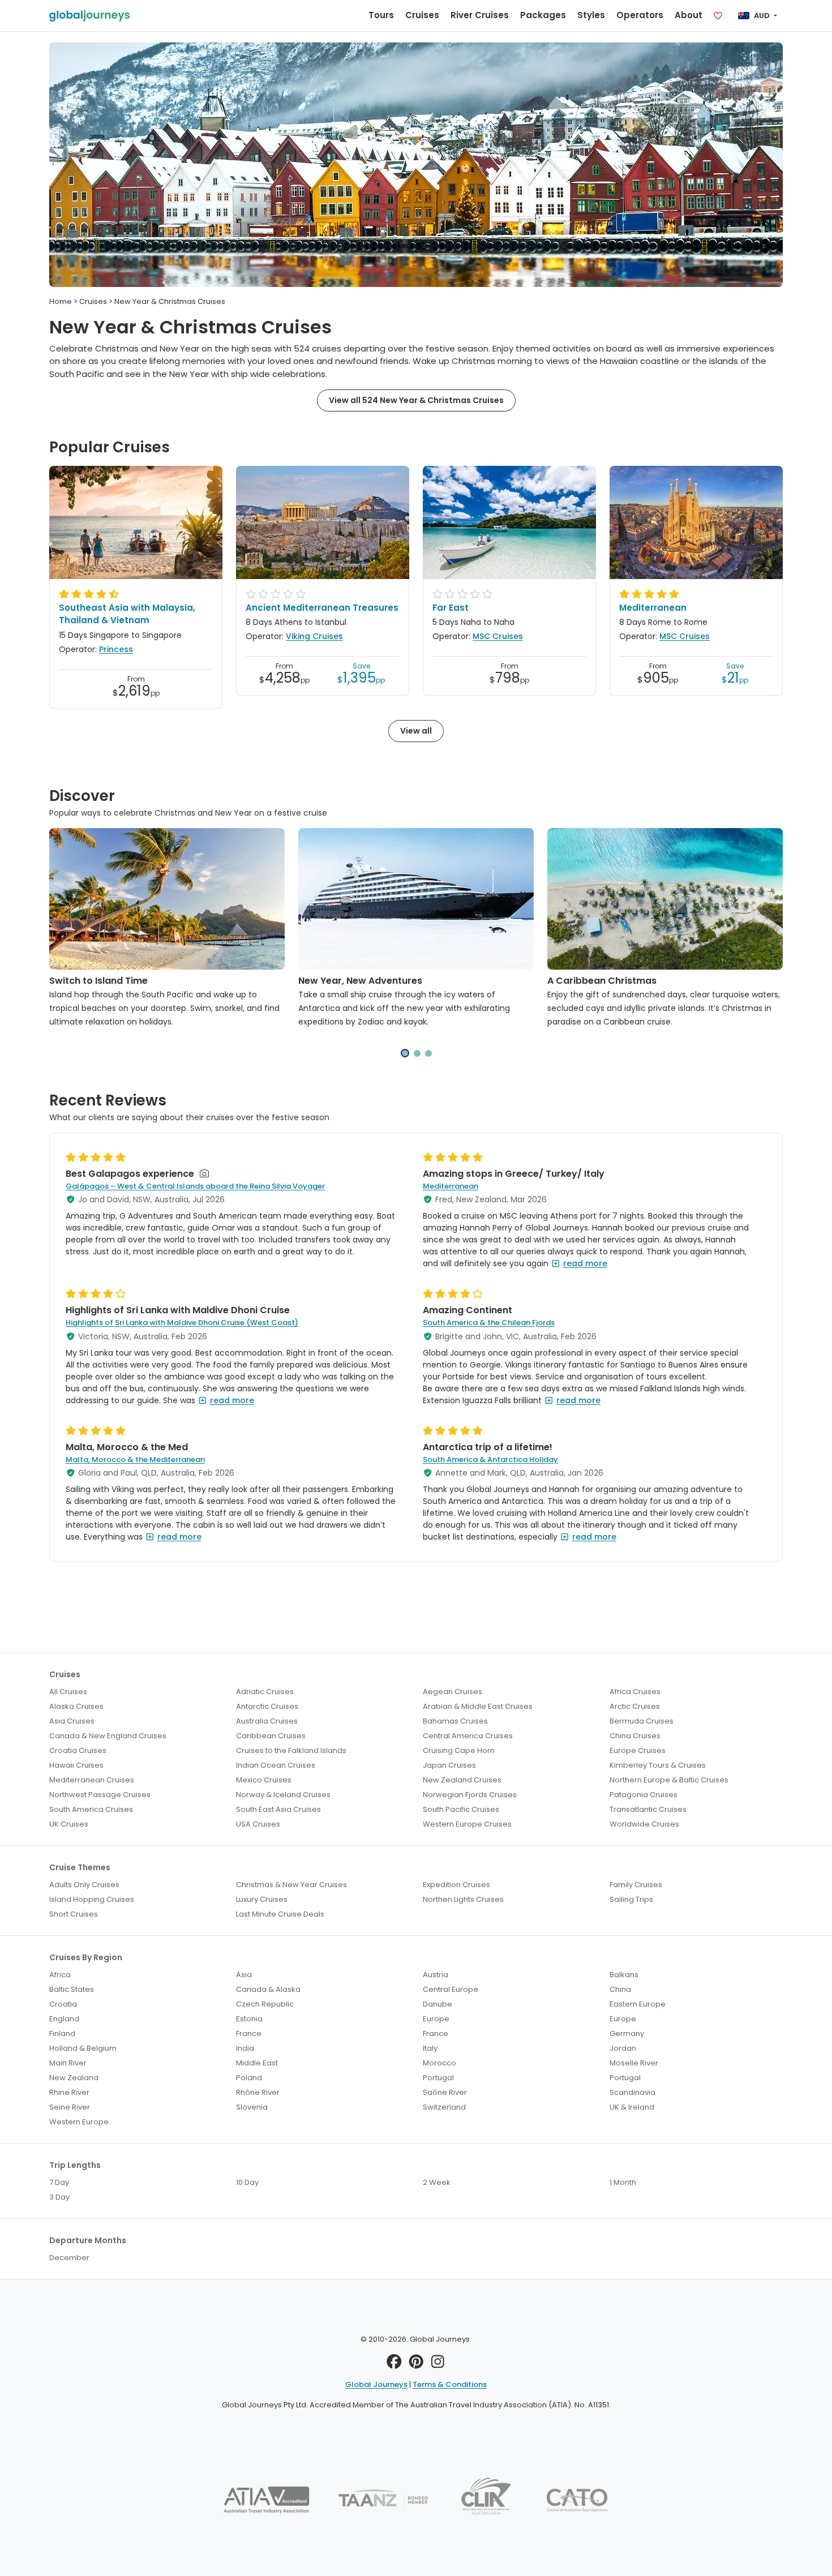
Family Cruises (636, 1885)
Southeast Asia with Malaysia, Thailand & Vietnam (127, 614)
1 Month (623, 2182)
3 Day (59, 2197)
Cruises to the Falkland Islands (291, 1750)
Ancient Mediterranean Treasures (322, 608)
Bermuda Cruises (642, 1721)
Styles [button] (591, 15)
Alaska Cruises (76, 1706)
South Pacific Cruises (461, 1809)
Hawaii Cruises (76, 1765)
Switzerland (444, 2107)
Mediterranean (653, 608)
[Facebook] (394, 2365)
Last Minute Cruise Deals (280, 1914)
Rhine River (69, 2092)
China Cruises (635, 1736)
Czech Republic (265, 2004)
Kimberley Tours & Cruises (658, 1765)
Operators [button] (640, 15)
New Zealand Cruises (462, 1780)
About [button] (689, 15)
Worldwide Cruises (644, 1824)
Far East (451, 608)
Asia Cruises (72, 1721)
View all (416, 731)
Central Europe (451, 1989)
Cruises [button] (422, 15)
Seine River (70, 2107)
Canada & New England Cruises (108, 1736)
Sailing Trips (631, 1899)
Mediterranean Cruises (92, 1780)
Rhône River (258, 2092)
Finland (62, 2033)
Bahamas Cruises (455, 1721)
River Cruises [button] (480, 15)
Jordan (623, 2048)
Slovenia (252, 2107)
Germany (627, 2033)
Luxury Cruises (262, 1899)
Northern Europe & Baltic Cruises (669, 1780)
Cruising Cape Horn (459, 1750)
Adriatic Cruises (265, 1692)
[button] (405, 1053)
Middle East (257, 2063)
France (249, 2033)
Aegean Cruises (453, 1692)
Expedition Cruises (456, 1885)
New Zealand (74, 2078)
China (620, 1989)
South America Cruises (91, 1809)
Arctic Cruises (635, 1706)
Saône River (445, 2092)
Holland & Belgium (83, 2048)
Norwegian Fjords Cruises (470, 1795)
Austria (436, 1975)
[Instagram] (438, 2365)
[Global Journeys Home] (89, 16)
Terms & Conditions (450, 2384)
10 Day (247, 2182)
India (245, 2048)
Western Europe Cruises (467, 1824)
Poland (249, 2078)
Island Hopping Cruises (92, 1899)
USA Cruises (258, 1824)
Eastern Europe (638, 2004)
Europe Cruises (638, 1750)
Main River (68, 2063)
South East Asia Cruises (278, 1809)
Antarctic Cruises (267, 1706)
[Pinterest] (416, 2365)
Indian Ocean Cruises (276, 1765)
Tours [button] (381, 15)
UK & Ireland (632, 2107)
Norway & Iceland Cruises (283, 1795)
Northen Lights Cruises (463, 1899)
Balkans (624, 1975)
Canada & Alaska (268, 1989)
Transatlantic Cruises (648, 1809)
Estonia (249, 2019)
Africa (60, 1975)
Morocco (439, 2063)
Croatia (63, 2004)
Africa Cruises (635, 1692)
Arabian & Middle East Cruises (478, 1706)
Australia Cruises (267, 1721)
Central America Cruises (468, 1736)
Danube (438, 2004)
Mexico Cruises (264, 1780)
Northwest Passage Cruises (100, 1795)
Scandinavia (632, 2092)
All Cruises (68, 1692)
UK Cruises (69, 1824)
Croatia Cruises (78, 1750)
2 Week (437, 2182)
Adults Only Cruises (84, 1885)
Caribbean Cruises (271, 1736)
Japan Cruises (449, 1765)
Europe (436, 2019)
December (69, 2258)
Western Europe (79, 2122)
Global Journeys (376, 2384)
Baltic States (72, 1989)
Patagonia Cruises (644, 1795)
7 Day (59, 2182)
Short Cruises (74, 1914)
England (64, 2019)
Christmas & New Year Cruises (291, 1885)
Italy (430, 2048)
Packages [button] (543, 15)
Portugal (438, 2078)
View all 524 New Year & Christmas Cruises (416, 400)
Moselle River (634, 2063)
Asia (244, 1975)
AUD (762, 16)
